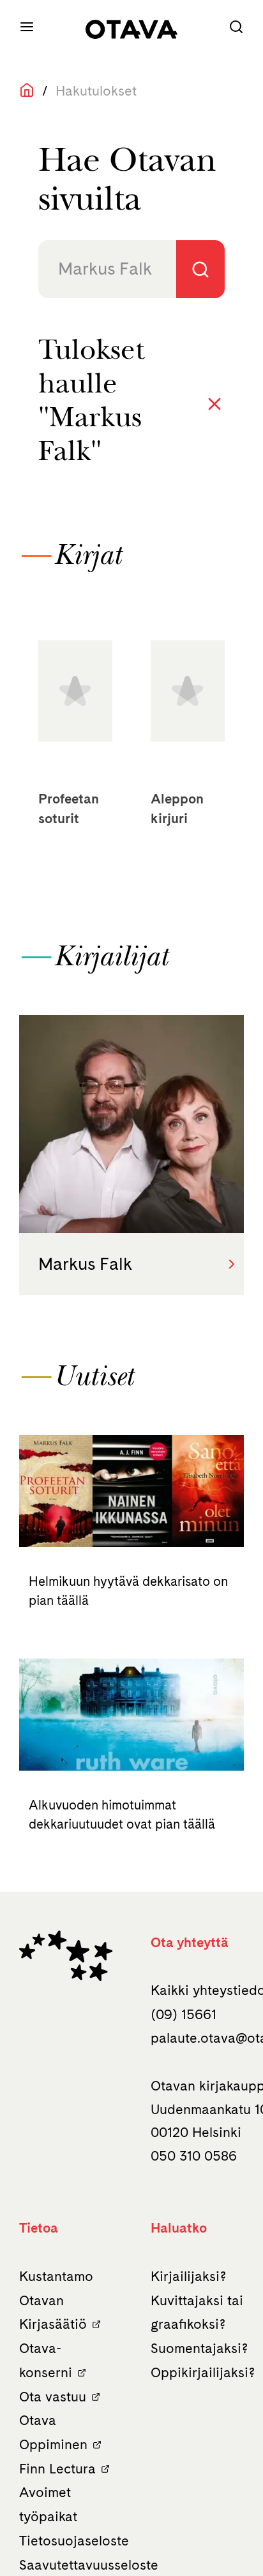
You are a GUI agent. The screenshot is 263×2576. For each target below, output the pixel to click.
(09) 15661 (184, 2014)
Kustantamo (56, 2276)
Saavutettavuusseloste (89, 2565)
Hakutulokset (96, 91)
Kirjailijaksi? (188, 2276)
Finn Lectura (57, 2469)
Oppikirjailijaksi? (203, 2372)
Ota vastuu (53, 2397)
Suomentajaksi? (199, 2348)
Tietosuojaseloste (74, 2541)
